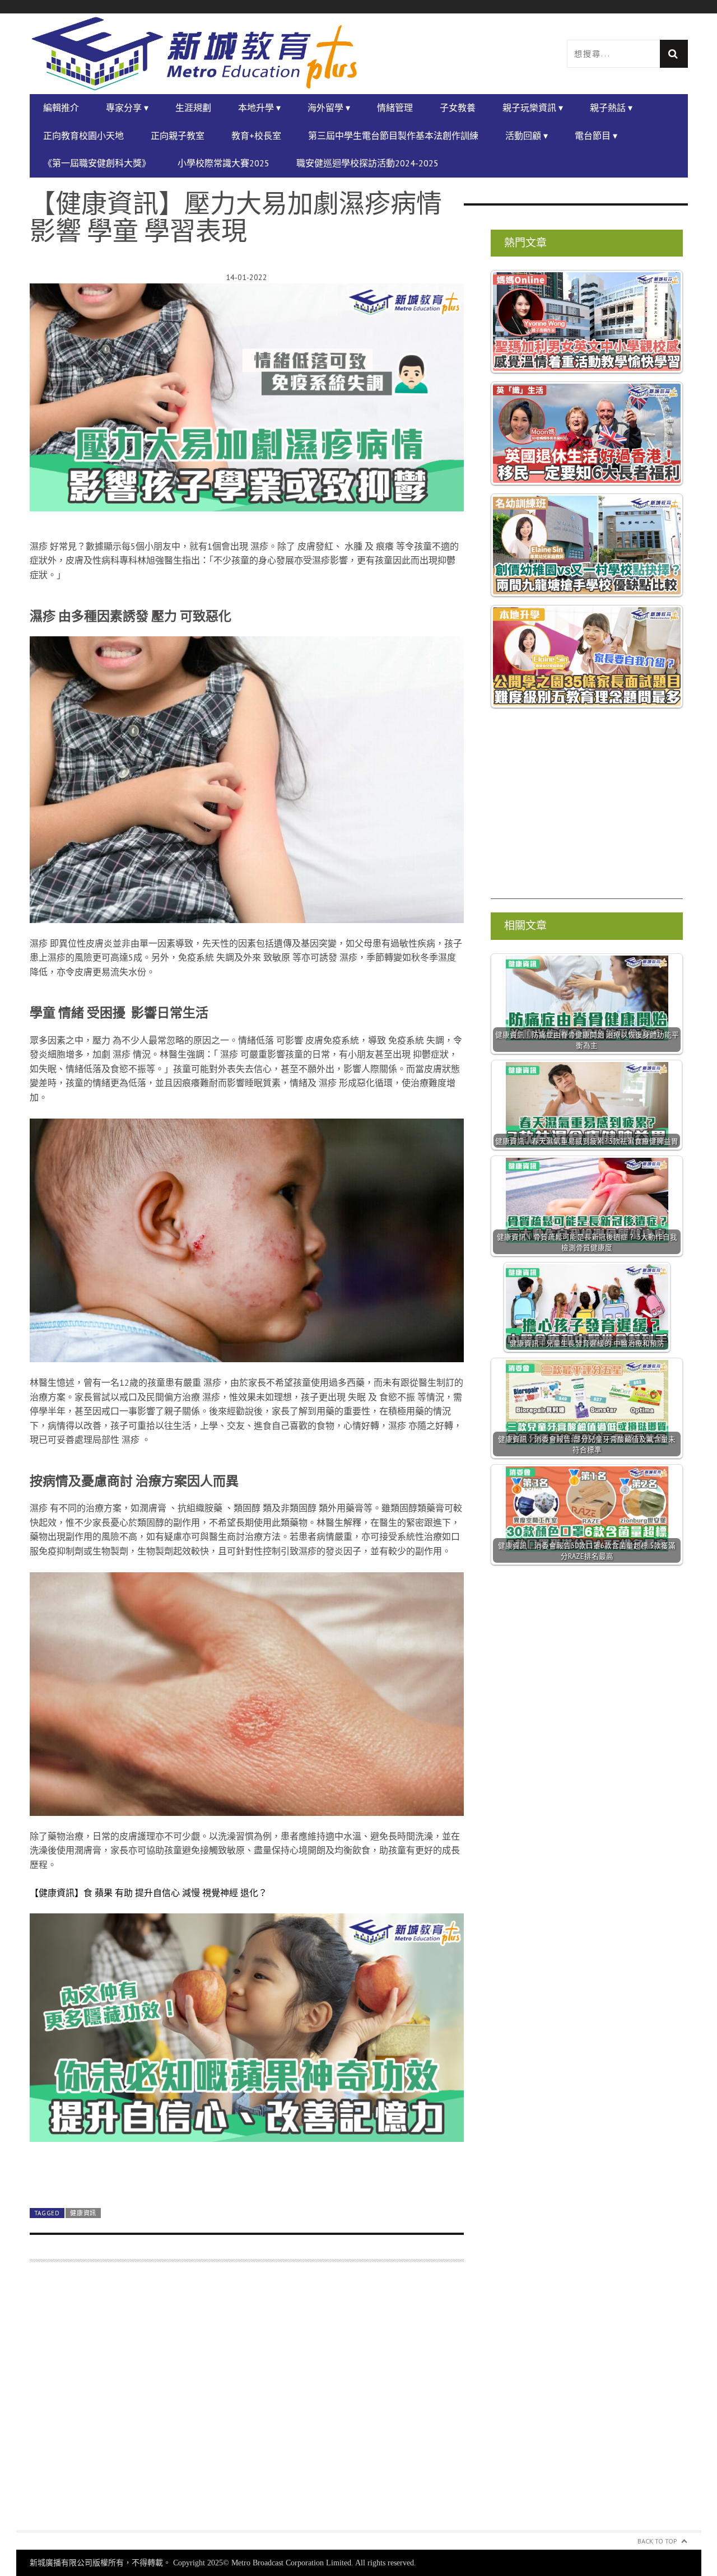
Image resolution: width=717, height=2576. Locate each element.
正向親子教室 (178, 136)
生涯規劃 (193, 108)
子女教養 (458, 108)
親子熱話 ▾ (611, 108)
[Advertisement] (247, 2403)
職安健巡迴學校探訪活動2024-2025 (367, 163)
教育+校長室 (256, 136)
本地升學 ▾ (259, 108)
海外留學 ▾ (329, 108)
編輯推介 (61, 108)
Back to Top (657, 2541)
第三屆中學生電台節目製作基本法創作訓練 (393, 136)
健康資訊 (83, 2213)
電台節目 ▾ (596, 136)
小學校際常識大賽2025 (224, 163)
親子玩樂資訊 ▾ (533, 108)
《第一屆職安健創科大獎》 (97, 163)
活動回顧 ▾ (527, 136)
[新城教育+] (194, 54)
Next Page (247, 2173)
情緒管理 (395, 108)
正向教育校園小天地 (83, 136)
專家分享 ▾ (127, 108)
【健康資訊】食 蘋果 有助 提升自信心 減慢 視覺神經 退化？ (148, 1893)
